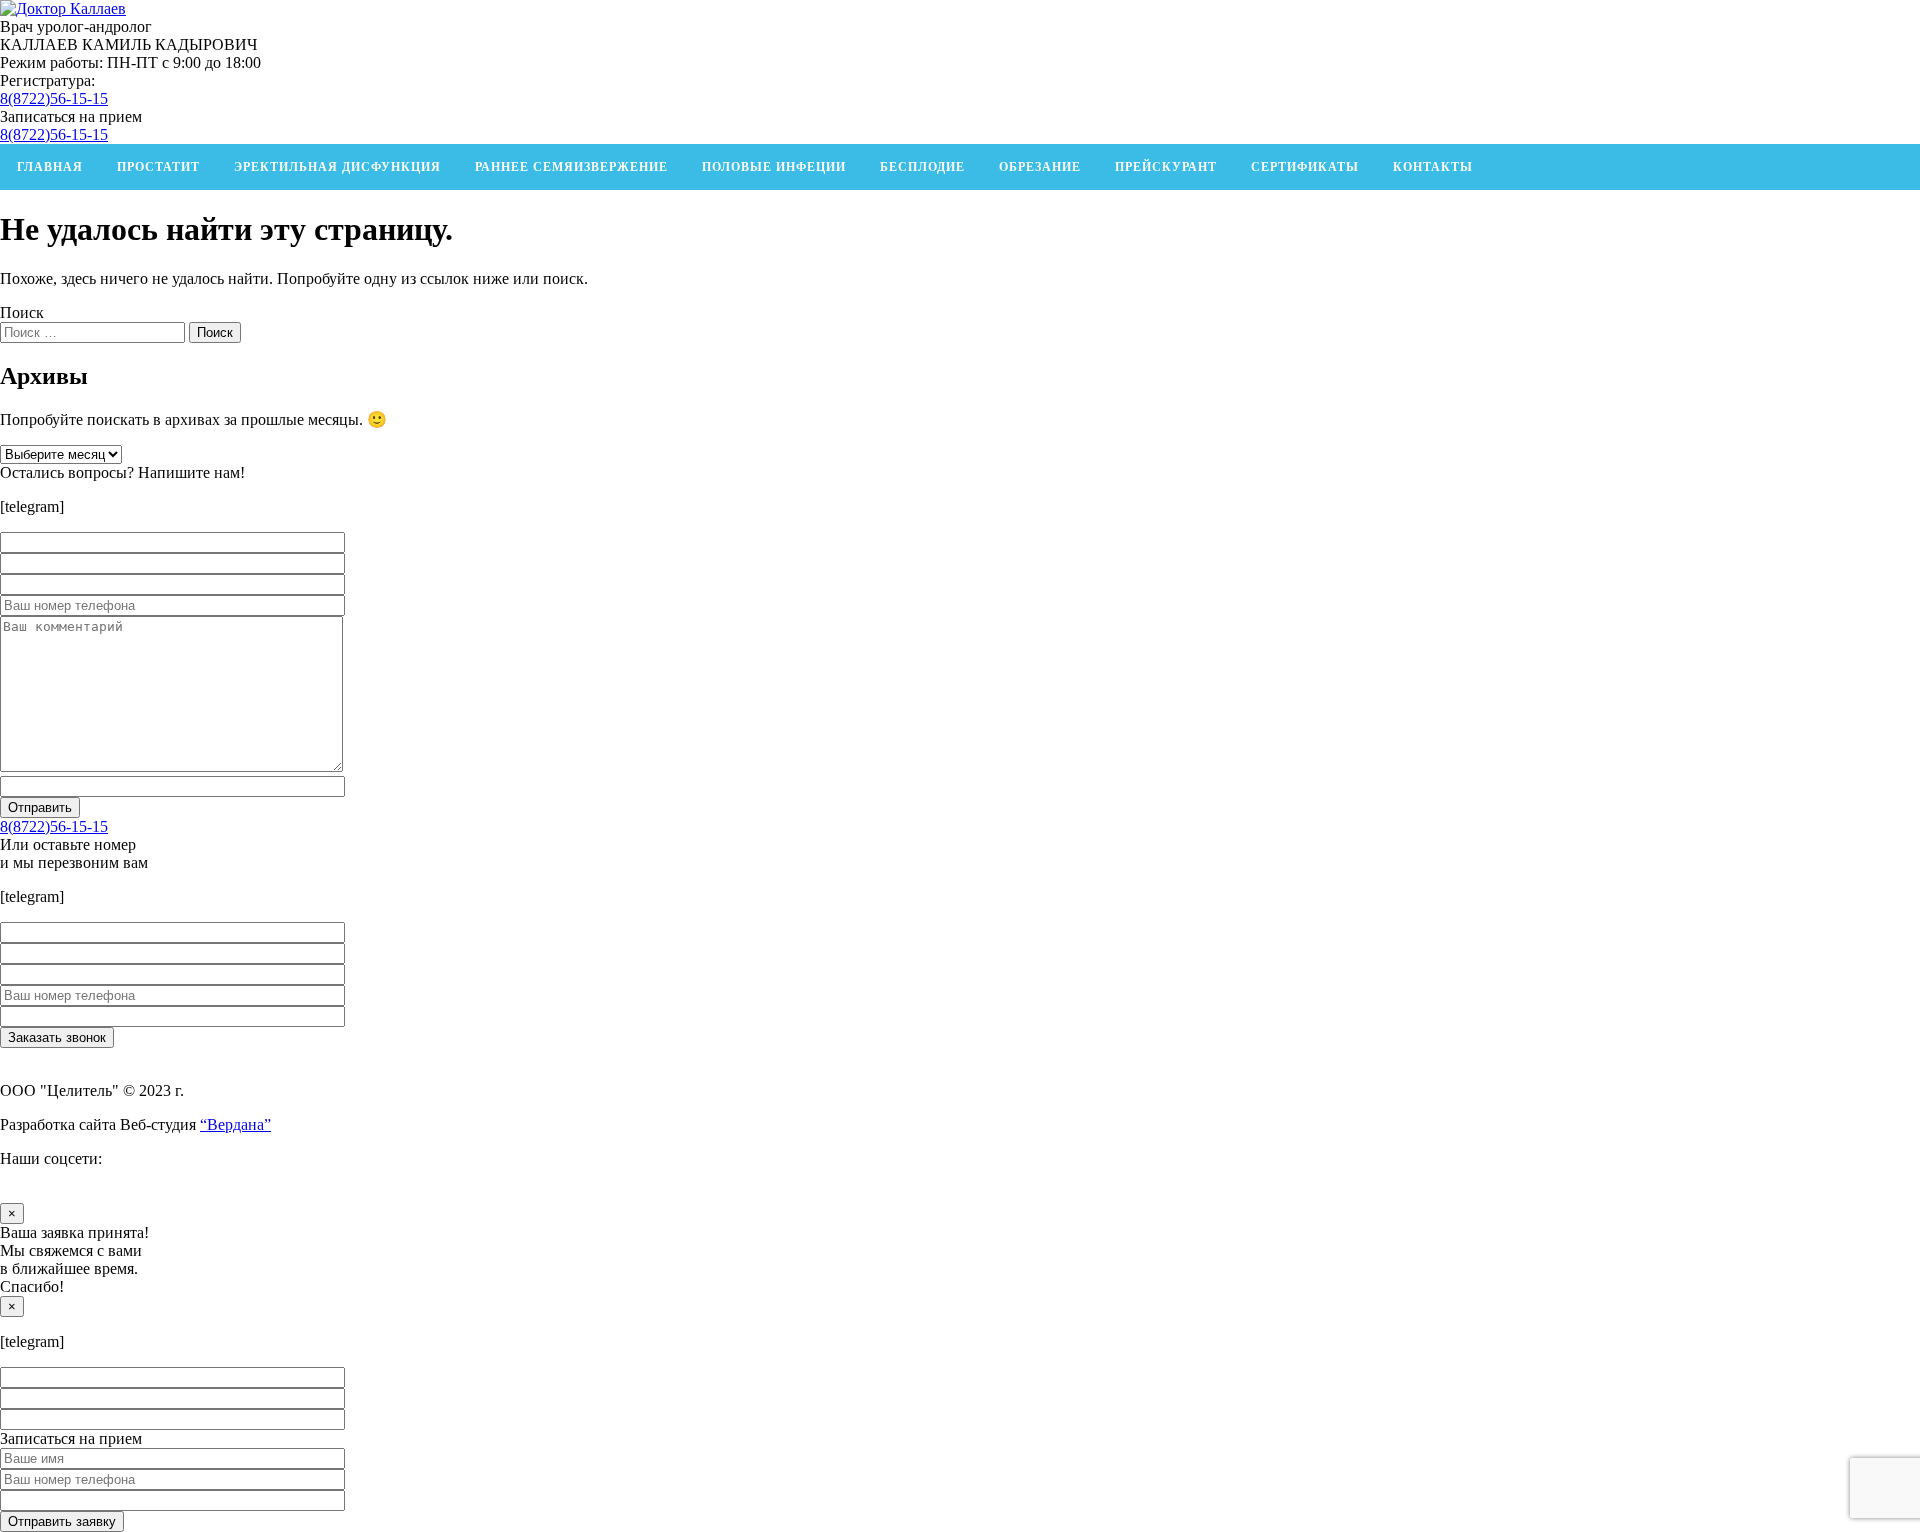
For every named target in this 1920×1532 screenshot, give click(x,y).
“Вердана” (235, 1124)
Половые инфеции (774, 167)
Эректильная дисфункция (337, 167)
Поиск (22, 312)
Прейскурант (1166, 167)
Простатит (158, 167)
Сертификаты (1305, 167)
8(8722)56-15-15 (54, 98)
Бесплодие (922, 167)
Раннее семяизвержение (571, 167)
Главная (50, 167)
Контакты (1433, 167)
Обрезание (1040, 167)
